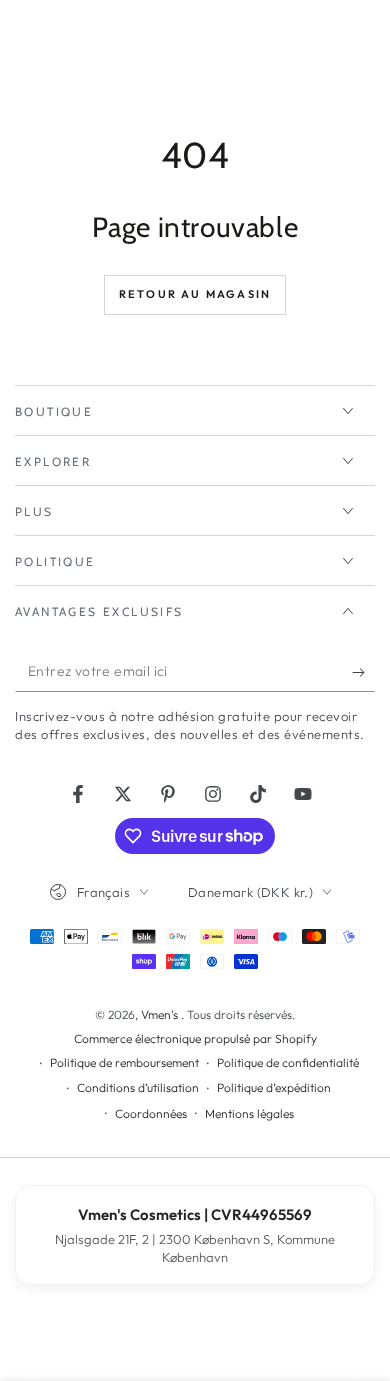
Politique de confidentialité (288, 1062)
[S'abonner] (363, 672)
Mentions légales (249, 1113)
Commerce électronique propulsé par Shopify (195, 1038)
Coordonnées (151, 1113)
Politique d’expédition (274, 1087)
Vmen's (161, 1014)
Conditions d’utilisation (138, 1087)
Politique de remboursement (124, 1062)
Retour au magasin (195, 294)
